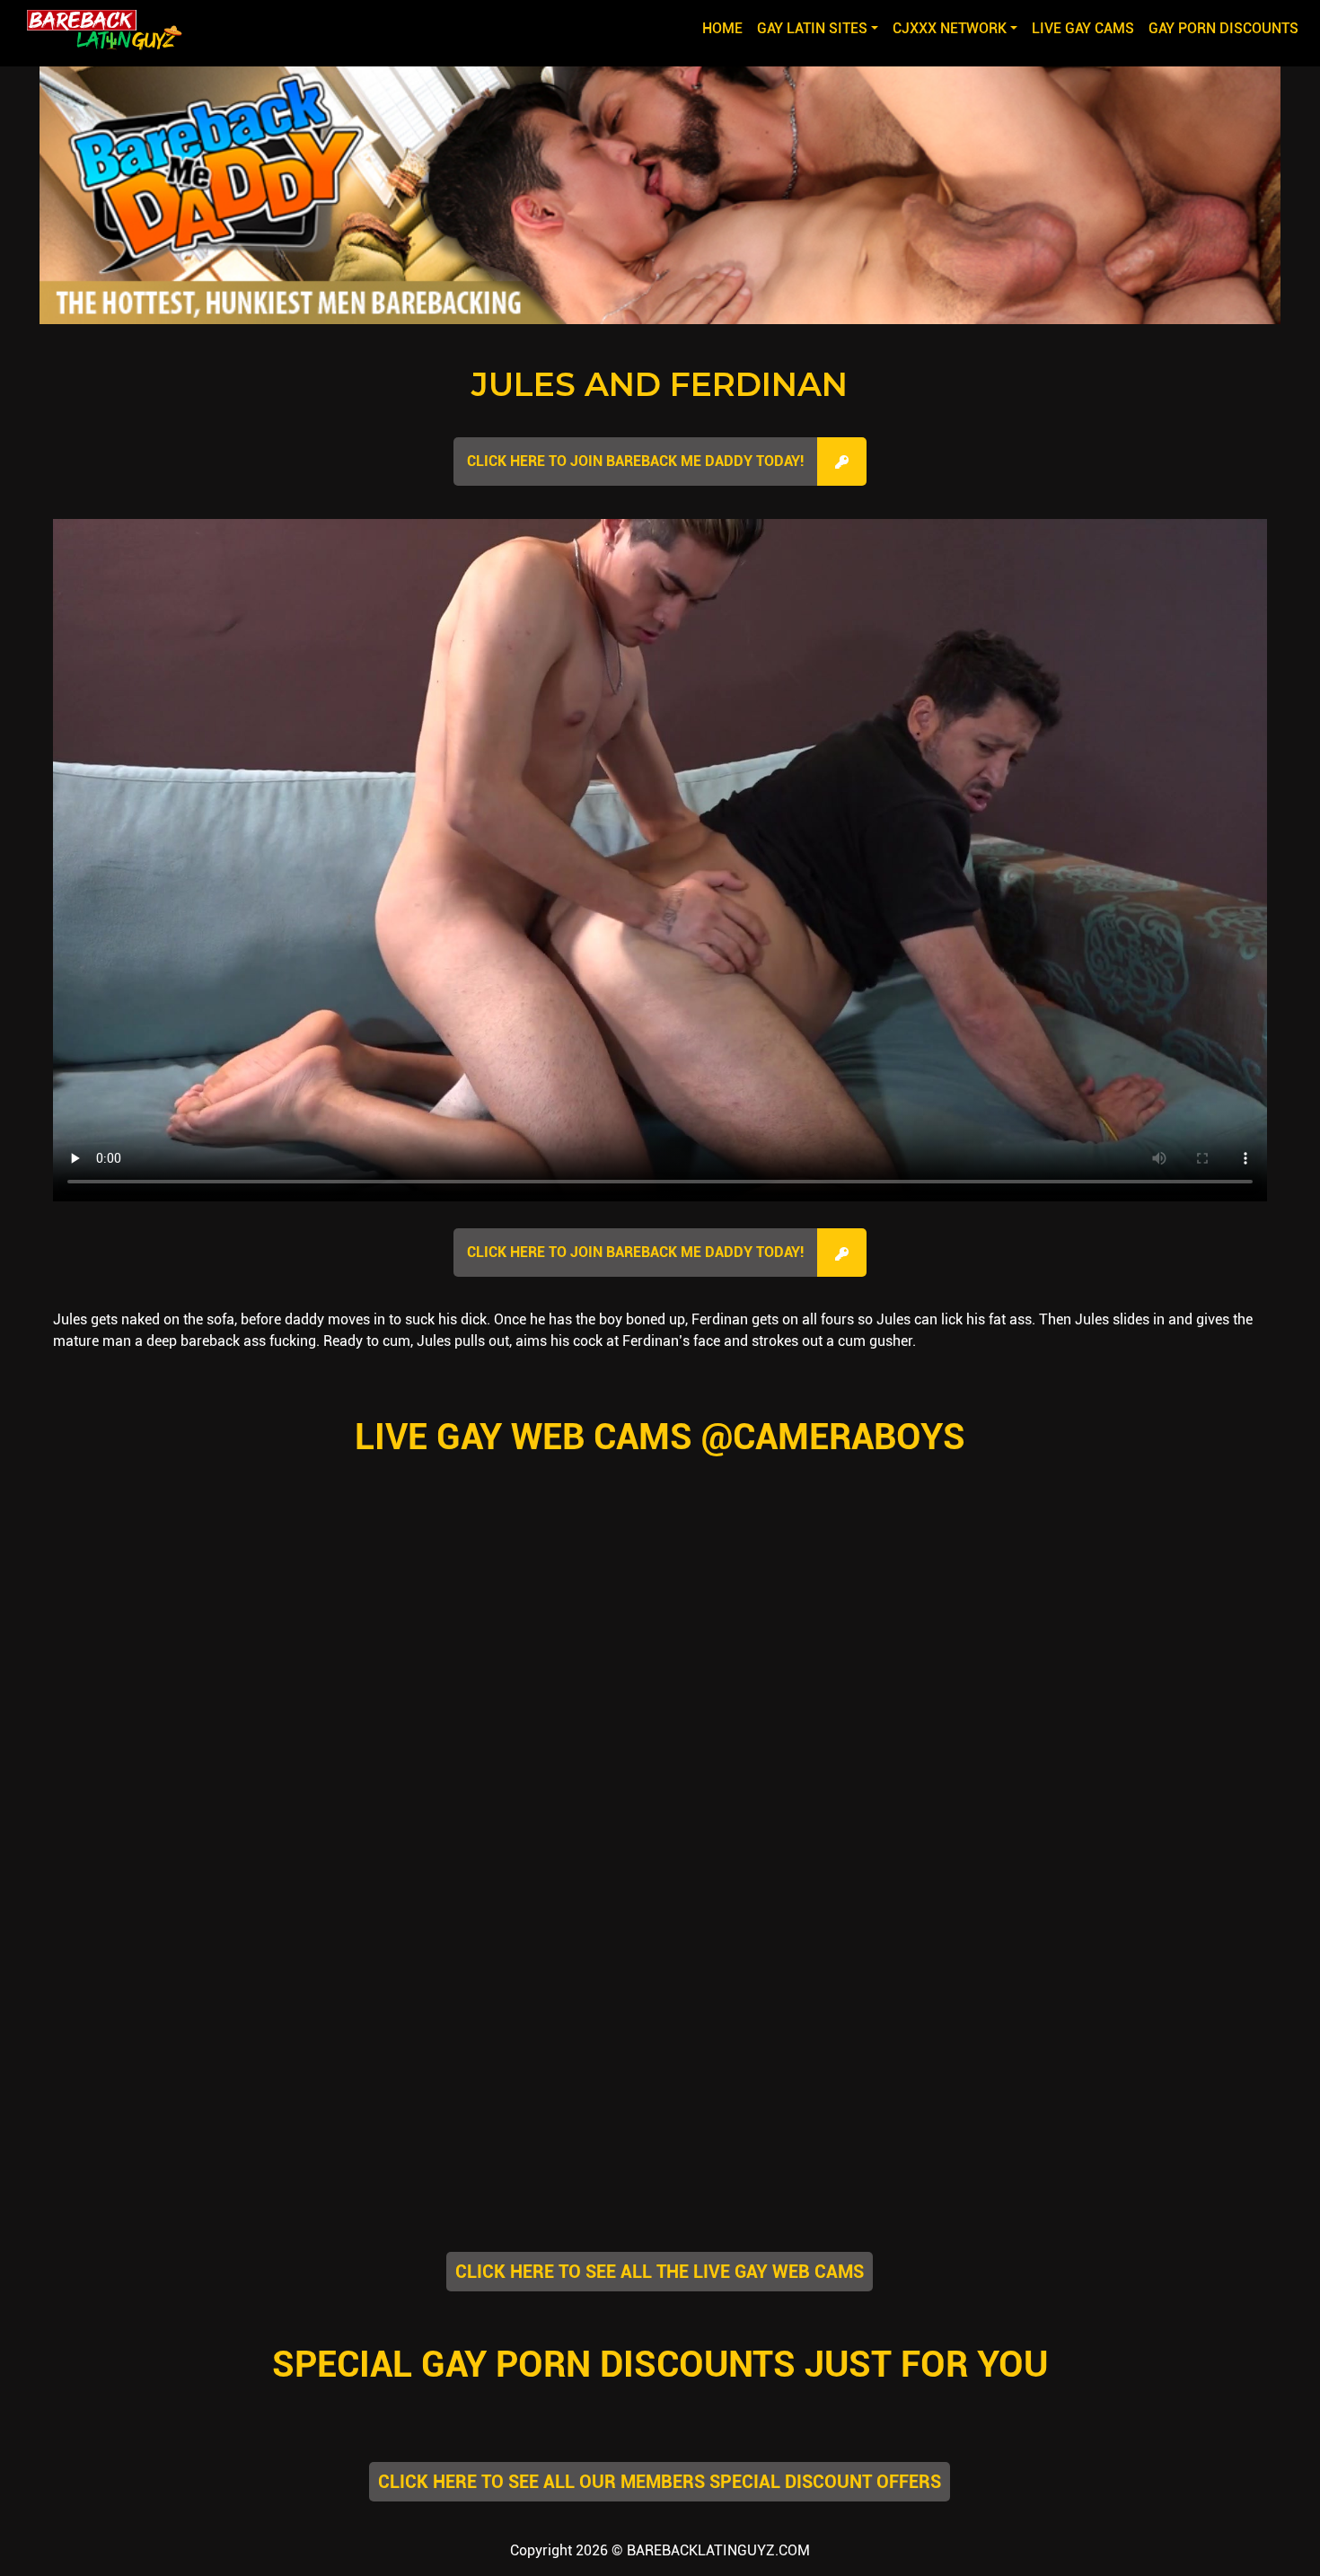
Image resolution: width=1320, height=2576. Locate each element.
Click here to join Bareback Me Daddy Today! (635, 461)
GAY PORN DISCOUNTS (1223, 28)
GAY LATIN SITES (812, 28)
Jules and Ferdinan (660, 384)
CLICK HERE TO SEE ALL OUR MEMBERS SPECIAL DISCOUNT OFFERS (660, 2482)
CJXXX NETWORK (950, 28)
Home (726, 28)
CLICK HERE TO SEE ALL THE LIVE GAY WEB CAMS (660, 2272)
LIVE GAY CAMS (1083, 28)
